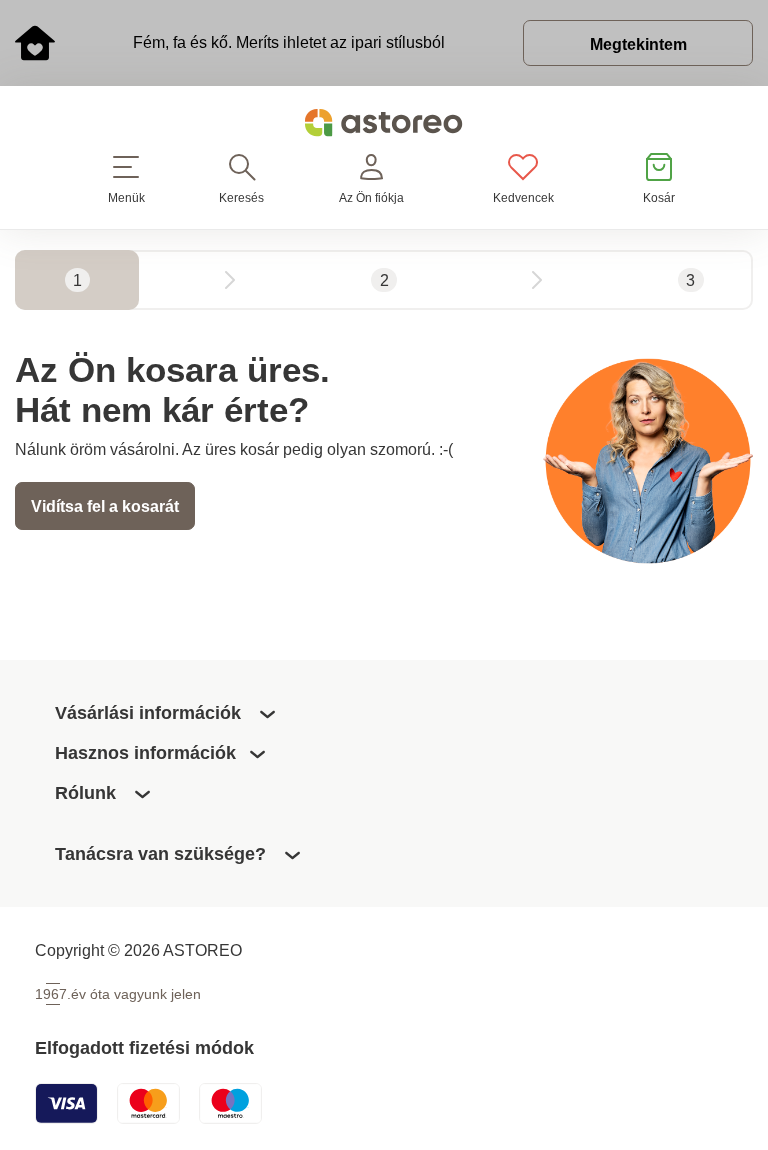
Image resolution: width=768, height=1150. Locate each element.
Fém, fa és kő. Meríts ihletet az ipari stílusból (289, 42)
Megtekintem (638, 44)
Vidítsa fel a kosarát (105, 506)
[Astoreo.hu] (384, 126)
